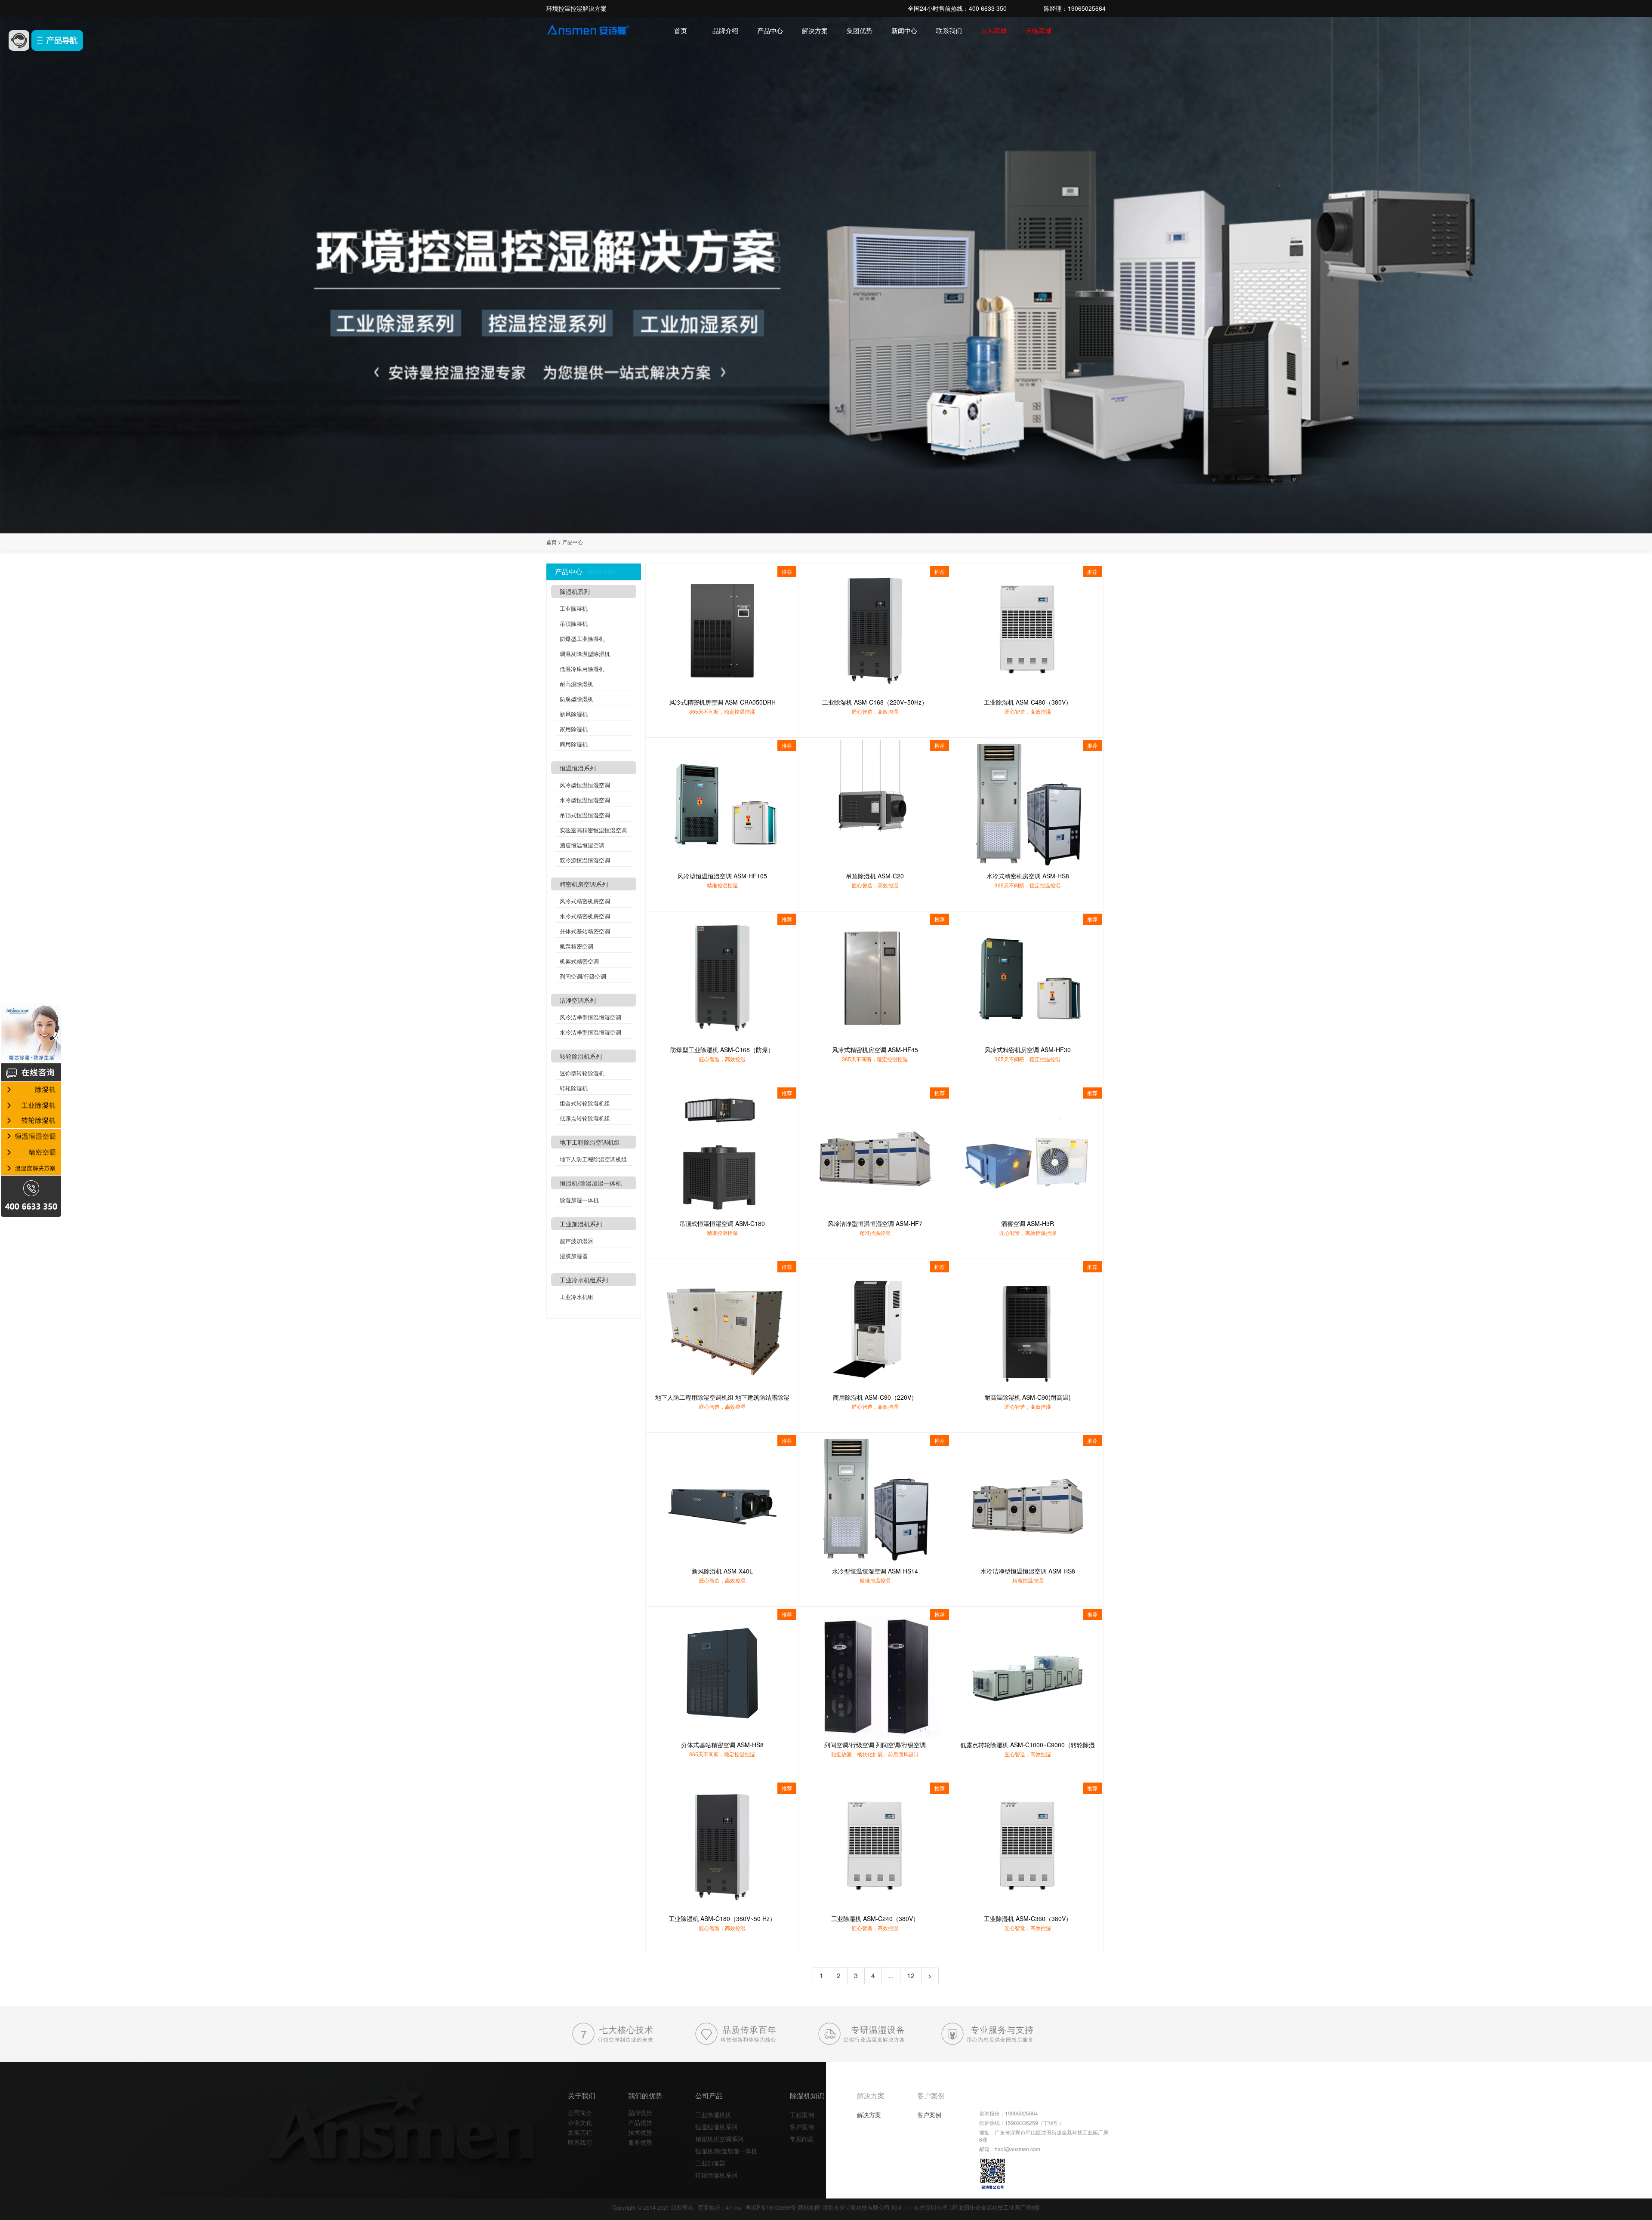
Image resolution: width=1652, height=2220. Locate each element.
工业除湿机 (574, 608)
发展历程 (580, 2132)
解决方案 (815, 30)
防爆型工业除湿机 (582, 639)
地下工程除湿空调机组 (590, 1142)
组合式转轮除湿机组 (585, 1103)
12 (911, 1975)
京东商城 (994, 30)
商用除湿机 (574, 744)
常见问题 (802, 2139)
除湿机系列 (575, 591)
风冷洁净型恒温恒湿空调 (590, 1017)
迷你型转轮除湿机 (582, 1073)
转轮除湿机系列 (581, 1056)
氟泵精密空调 (576, 946)
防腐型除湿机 (576, 699)
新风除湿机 (574, 714)
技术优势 (640, 2132)
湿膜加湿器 (574, 1256)
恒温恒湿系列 (578, 768)
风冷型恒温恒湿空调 (585, 785)
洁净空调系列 (578, 1000)
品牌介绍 (725, 30)
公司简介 (580, 2112)
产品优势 (640, 2122)
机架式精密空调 (579, 961)
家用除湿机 (574, 729)
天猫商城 (1039, 30)
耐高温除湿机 (576, 684)
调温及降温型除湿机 (585, 654)
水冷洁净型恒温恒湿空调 (590, 1032)
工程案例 (802, 2115)
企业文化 (580, 2122)
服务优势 (640, 2142)
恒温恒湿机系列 (716, 2127)
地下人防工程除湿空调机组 (593, 1159)
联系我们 (949, 30)
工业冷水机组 (576, 1297)
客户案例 (802, 2127)
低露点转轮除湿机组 (585, 1118)
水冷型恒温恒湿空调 (585, 800)
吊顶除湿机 (574, 624)
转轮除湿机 (574, 1088)
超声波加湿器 (576, 1241)
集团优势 (860, 30)
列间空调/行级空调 (583, 976)
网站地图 (809, 2207)
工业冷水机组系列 (584, 1280)
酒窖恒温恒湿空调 (582, 845)
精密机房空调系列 (584, 884)
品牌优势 (640, 2112)
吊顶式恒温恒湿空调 (585, 815)
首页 (681, 30)
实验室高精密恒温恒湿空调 (593, 830)
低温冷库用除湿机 (582, 669)
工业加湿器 (710, 2163)
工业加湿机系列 (581, 1224)
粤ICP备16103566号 (771, 2207)
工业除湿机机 (713, 2115)
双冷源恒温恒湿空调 (585, 860)
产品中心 (770, 30)
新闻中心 (904, 30)
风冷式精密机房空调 (585, 901)
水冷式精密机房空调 (585, 916)
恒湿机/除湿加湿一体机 (591, 1183)
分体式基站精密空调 (585, 931)
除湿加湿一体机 (579, 1200)
